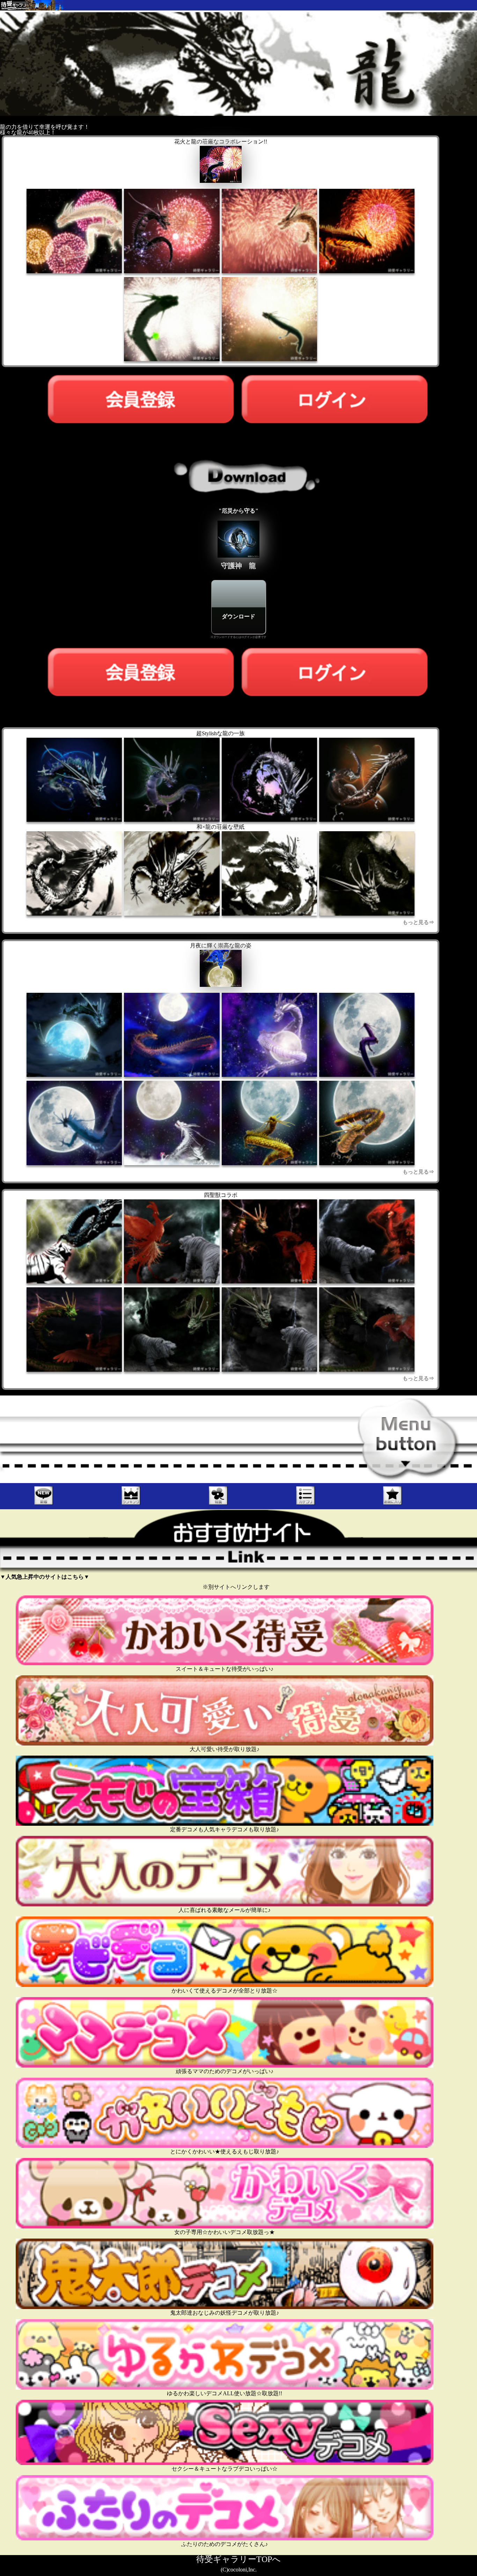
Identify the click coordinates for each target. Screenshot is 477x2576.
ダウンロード (239, 617)
